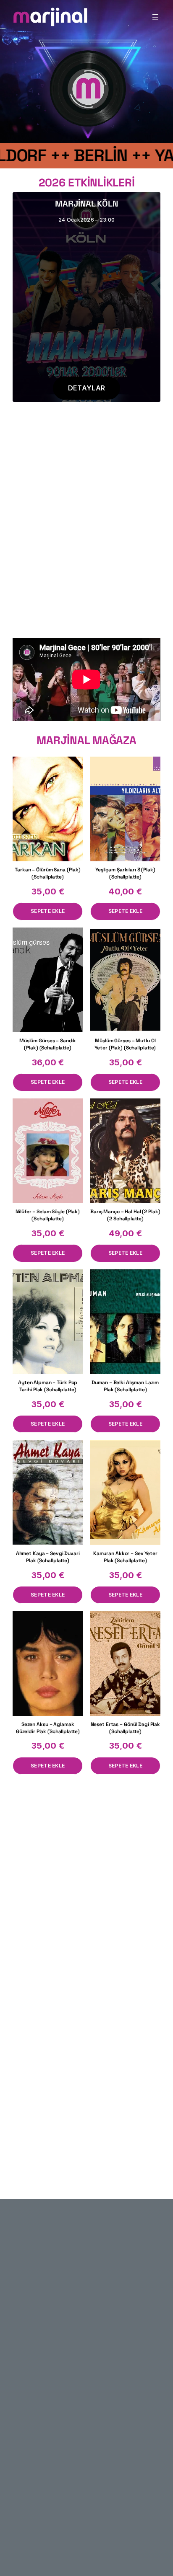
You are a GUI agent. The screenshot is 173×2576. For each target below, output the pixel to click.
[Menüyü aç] (155, 17)
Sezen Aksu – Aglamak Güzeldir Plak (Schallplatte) (48, 1728)
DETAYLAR (86, 388)
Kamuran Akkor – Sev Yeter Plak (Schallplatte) (125, 1557)
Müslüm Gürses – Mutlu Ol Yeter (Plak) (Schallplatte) (125, 1044)
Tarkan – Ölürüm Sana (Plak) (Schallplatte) (48, 873)
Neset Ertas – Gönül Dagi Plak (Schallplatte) (126, 1728)
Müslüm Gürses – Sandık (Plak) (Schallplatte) (48, 1044)
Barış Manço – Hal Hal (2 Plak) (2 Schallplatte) (125, 1215)
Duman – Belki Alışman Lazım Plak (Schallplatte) (125, 1386)
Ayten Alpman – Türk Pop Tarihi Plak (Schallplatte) (48, 1386)
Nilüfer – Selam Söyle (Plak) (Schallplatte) (48, 1215)
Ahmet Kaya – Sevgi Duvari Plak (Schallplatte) (48, 1557)
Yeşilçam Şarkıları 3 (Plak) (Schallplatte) (125, 873)
